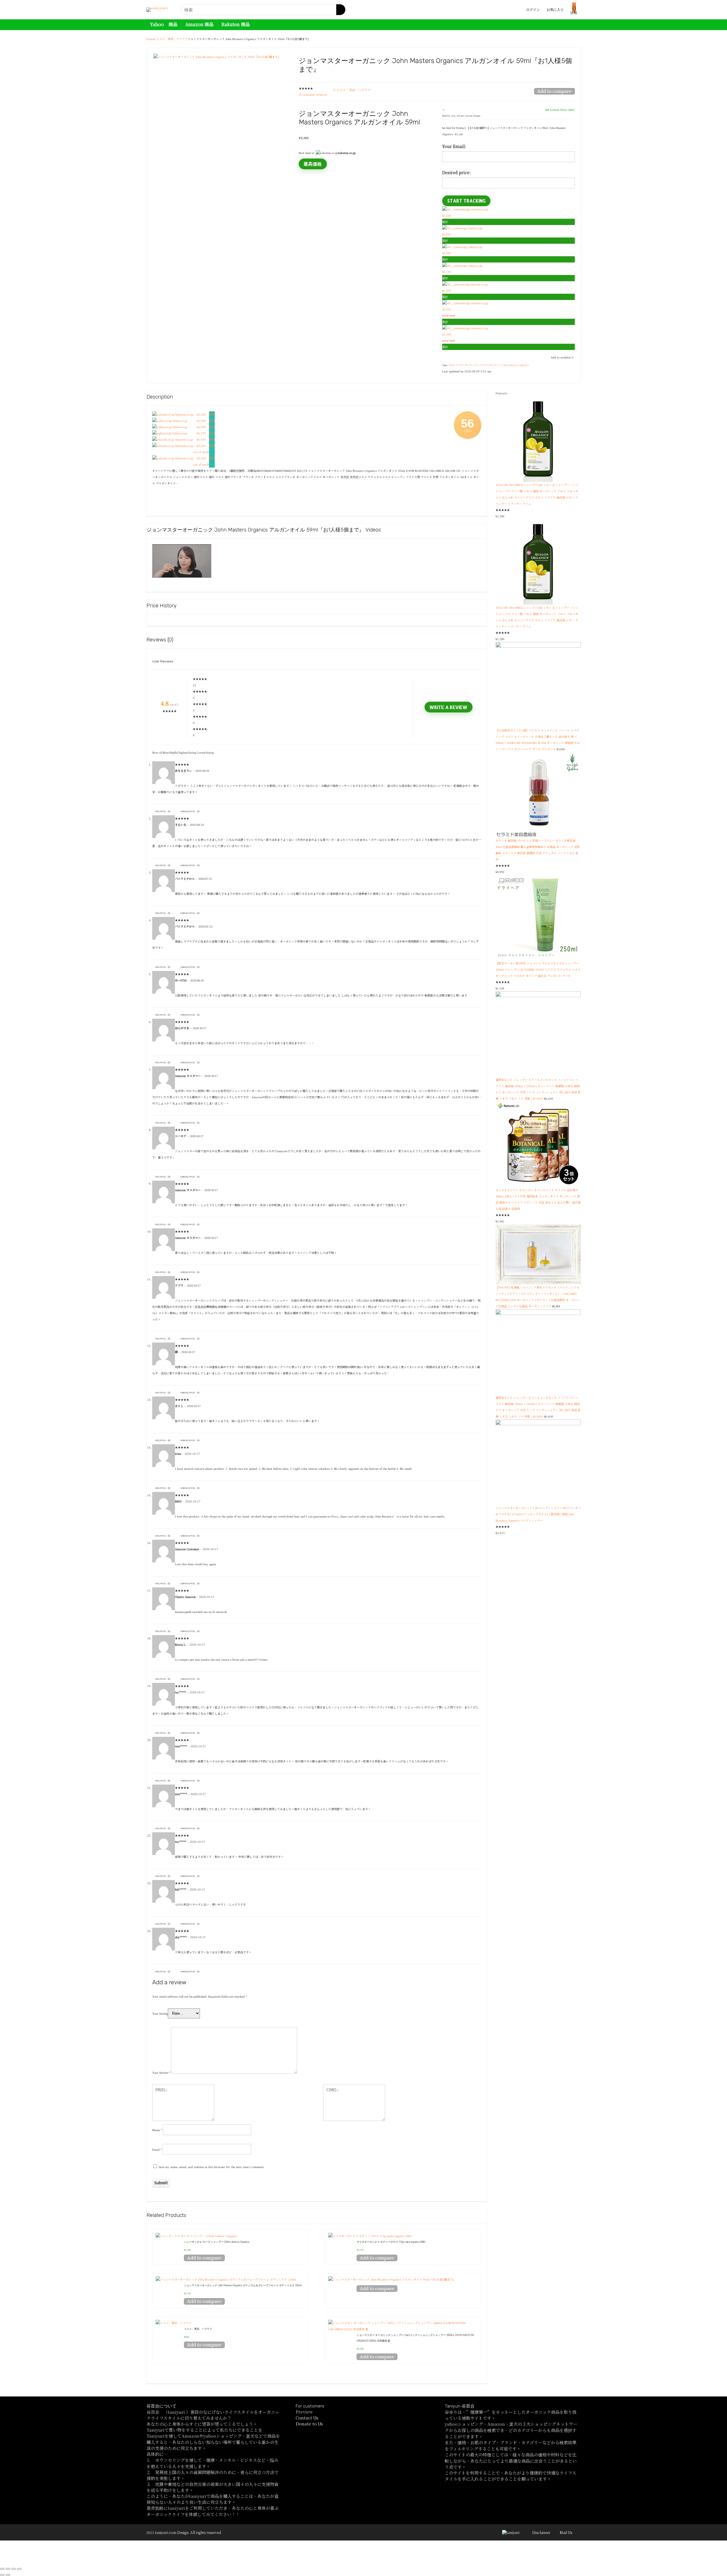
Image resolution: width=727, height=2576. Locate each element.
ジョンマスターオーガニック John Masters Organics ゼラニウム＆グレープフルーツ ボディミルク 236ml (243, 2285)
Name (157, 2130)
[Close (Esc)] (2, 2569)
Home (150, 39)
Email (157, 2149)
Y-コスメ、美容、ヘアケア (171, 39)
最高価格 (313, 164)
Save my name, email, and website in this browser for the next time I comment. (212, 2167)
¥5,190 (201, 433)
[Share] (8, 2569)
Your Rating (160, 2013)
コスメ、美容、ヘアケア (198, 2329)
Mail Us (566, 2532)
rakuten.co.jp (479, 209)
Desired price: (456, 172)
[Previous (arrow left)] (2, 2575)
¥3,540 (201, 414)
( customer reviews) (313, 94)
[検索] (341, 10)
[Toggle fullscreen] (14, 2569)
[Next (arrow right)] (8, 2575)
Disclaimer (541, 2532)
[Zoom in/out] (19, 2569)
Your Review (162, 2072)
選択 (445, 222)
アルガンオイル (464, 365)
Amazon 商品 (199, 24)
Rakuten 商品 (236, 24)
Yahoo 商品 (164, 24)
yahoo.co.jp (474, 228)
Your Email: (454, 146)
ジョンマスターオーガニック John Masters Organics (501, 365)
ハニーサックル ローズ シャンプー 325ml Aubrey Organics (217, 2242)
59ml (452, 365)
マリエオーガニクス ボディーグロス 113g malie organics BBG (391, 2242)
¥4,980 (201, 421)
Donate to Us (309, 2424)
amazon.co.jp (479, 284)
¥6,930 (201, 439)
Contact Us (307, 2418)
